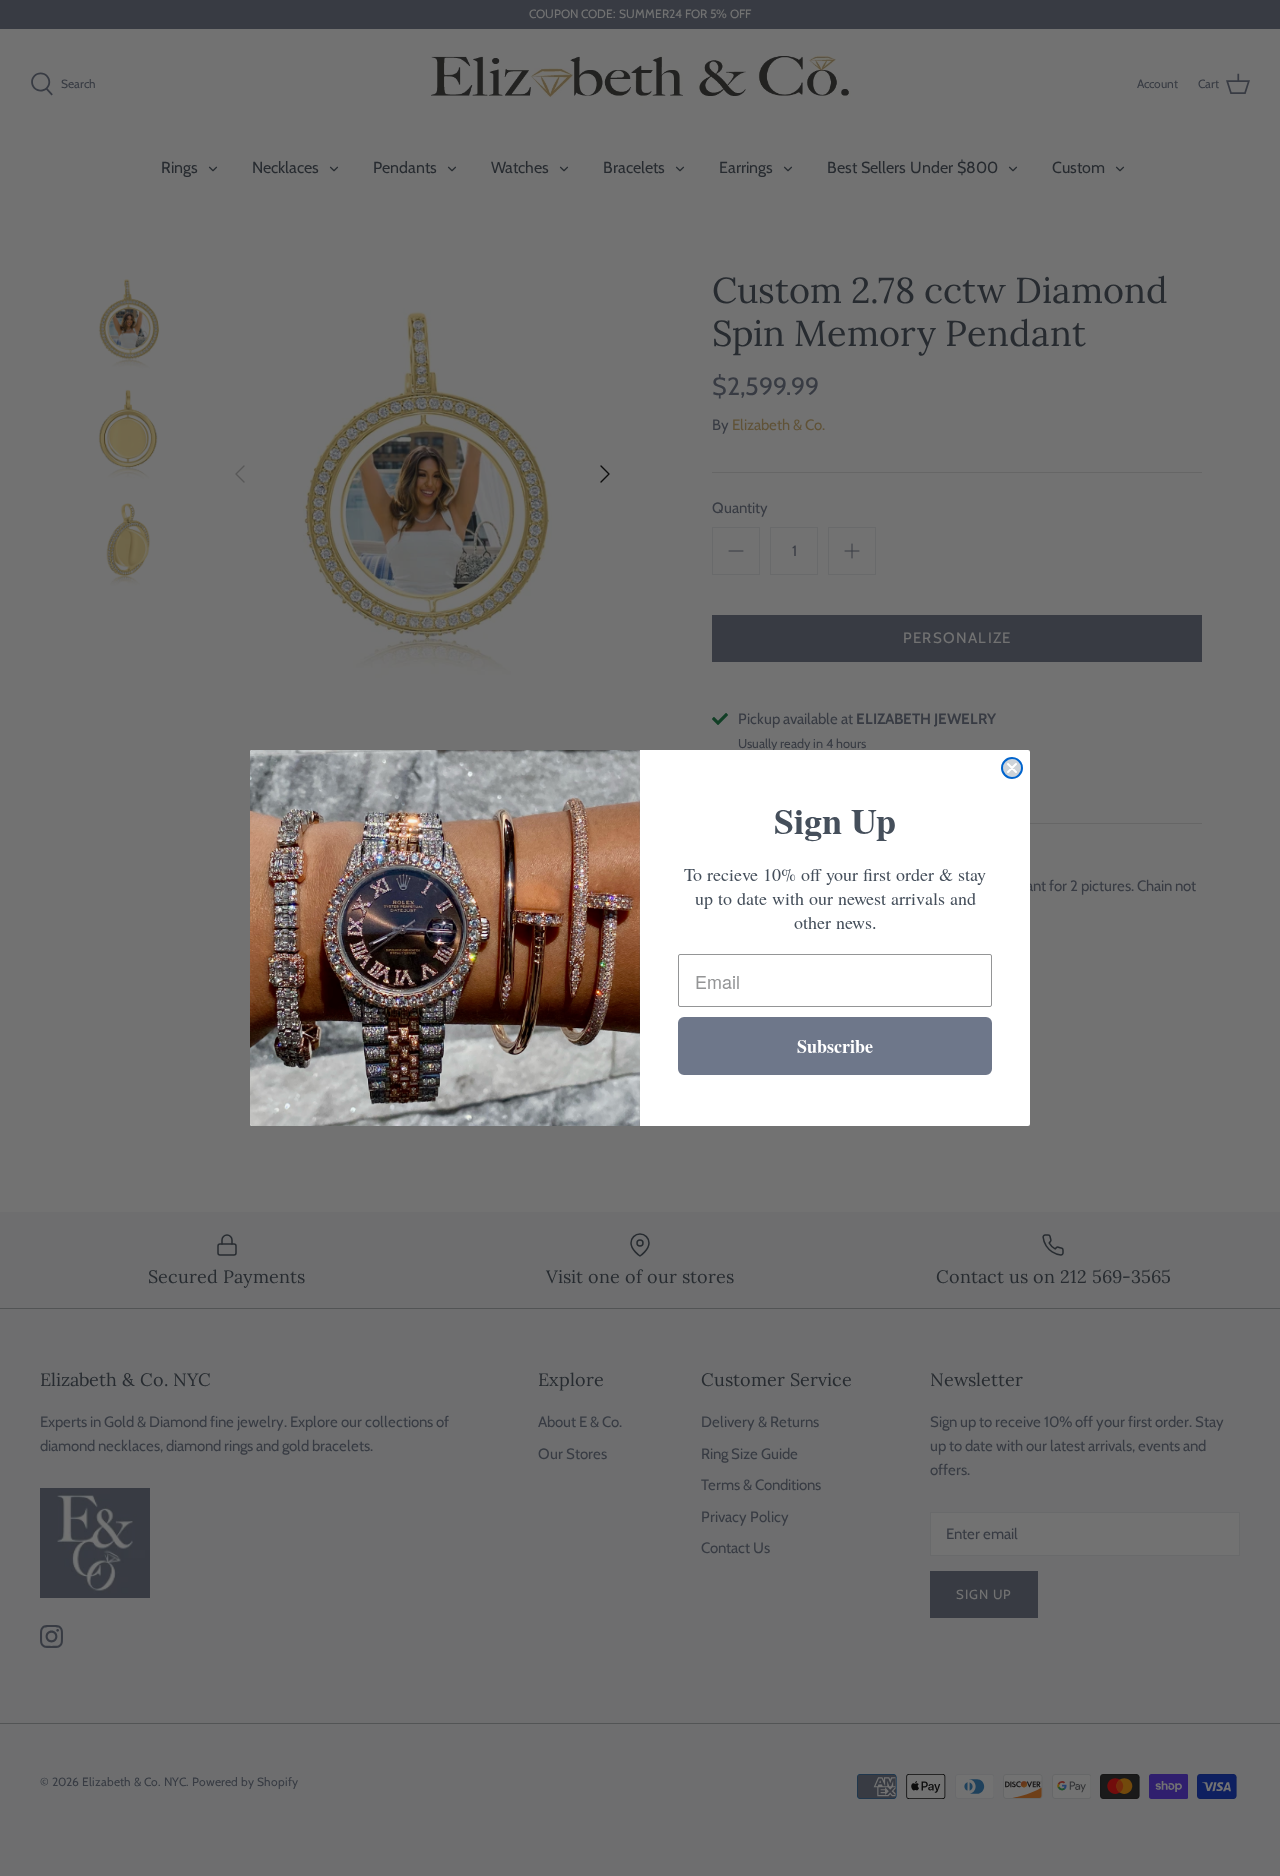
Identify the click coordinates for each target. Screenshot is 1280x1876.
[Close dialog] (1012, 768)
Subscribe (835, 1046)
